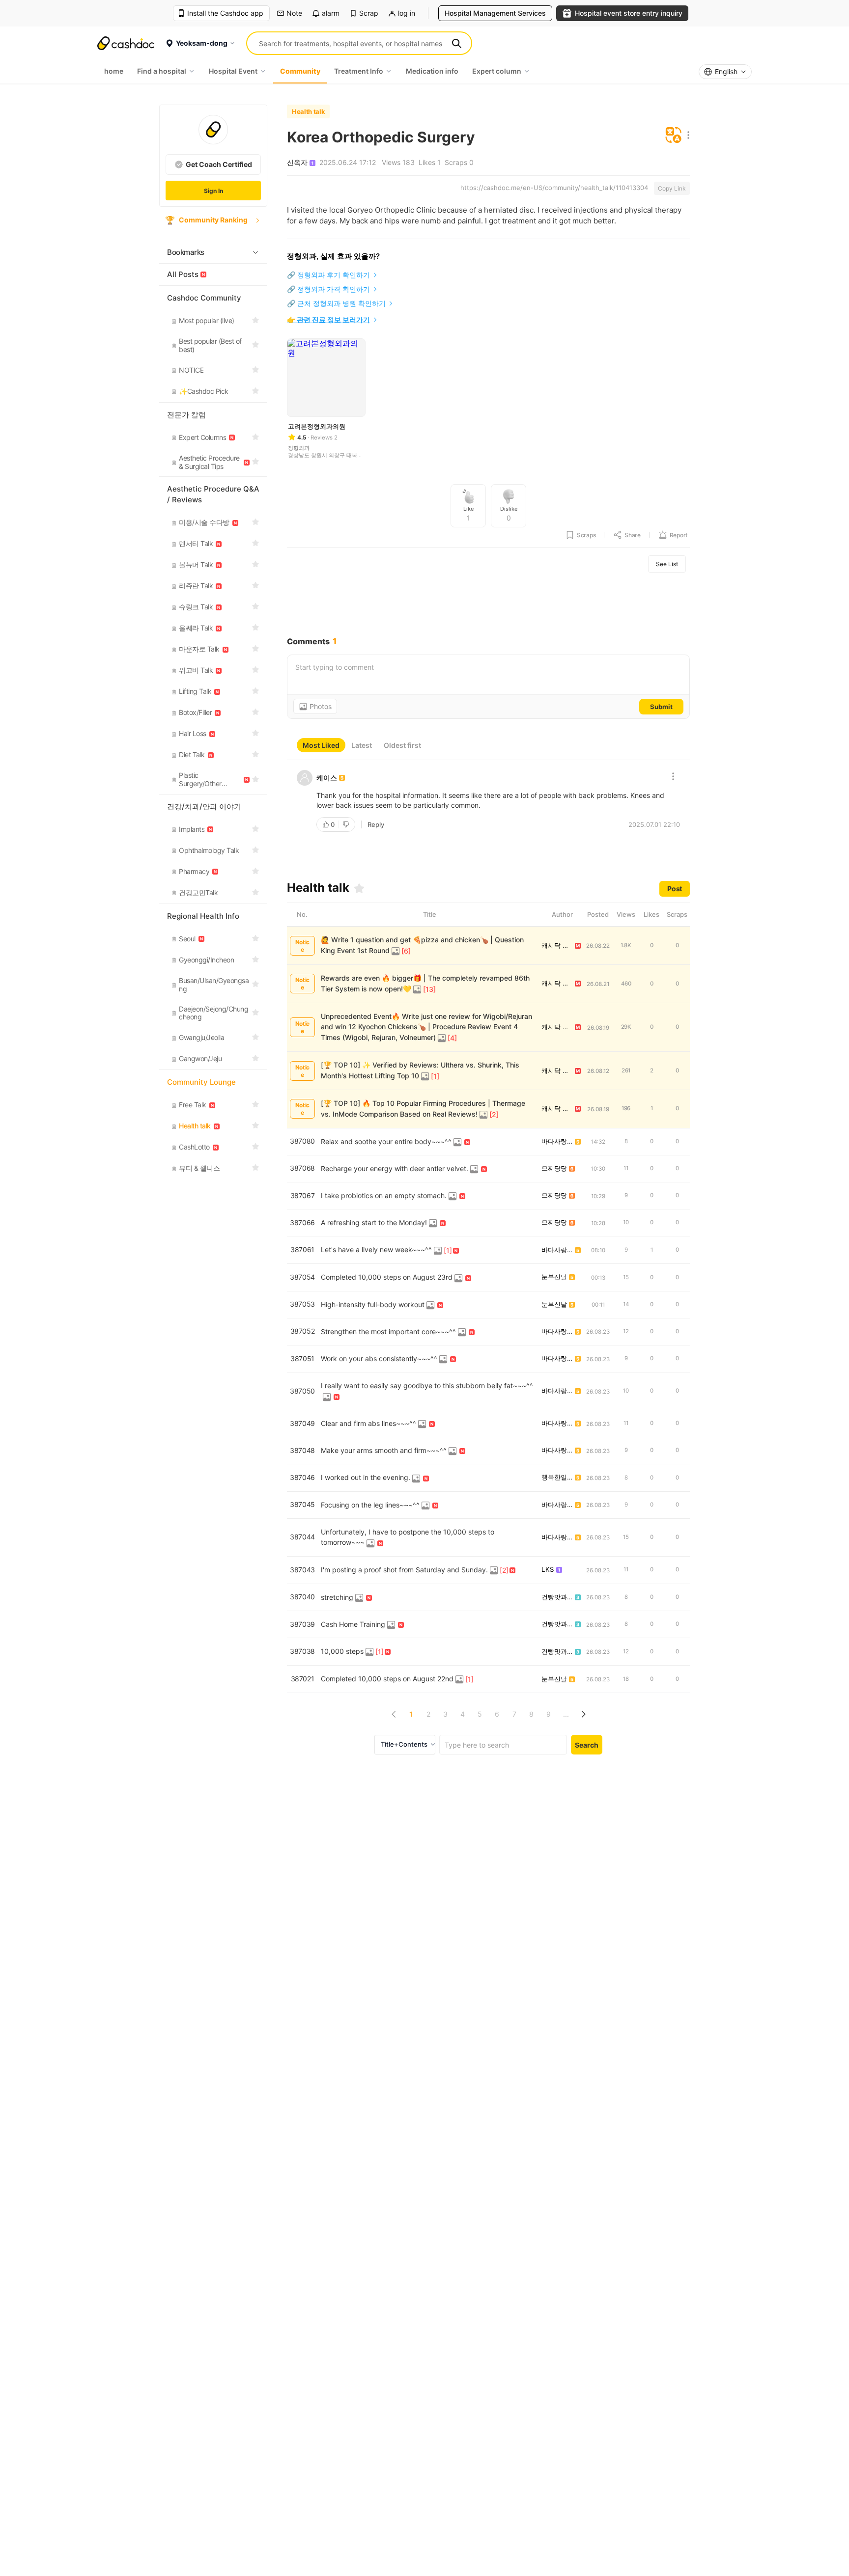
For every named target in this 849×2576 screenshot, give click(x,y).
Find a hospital (162, 71)
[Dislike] (347, 824)
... (566, 1714)
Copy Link (672, 188)
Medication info (432, 71)
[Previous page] (394, 1714)
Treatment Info (359, 71)
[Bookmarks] (359, 888)
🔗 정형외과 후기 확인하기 (328, 275)
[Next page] (583, 1714)
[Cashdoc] (126, 43)
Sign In (213, 191)
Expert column (497, 71)
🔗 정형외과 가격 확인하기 (328, 289)
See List (667, 564)
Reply (376, 824)
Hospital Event (233, 71)
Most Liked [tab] (321, 745)
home (114, 71)
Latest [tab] (362, 745)
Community (300, 71)
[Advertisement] (488, 604)
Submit (661, 707)
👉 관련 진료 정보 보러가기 (328, 319)
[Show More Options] (686, 136)
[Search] (456, 43)
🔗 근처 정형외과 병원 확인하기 (336, 303)
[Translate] (674, 136)
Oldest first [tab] (402, 745)
